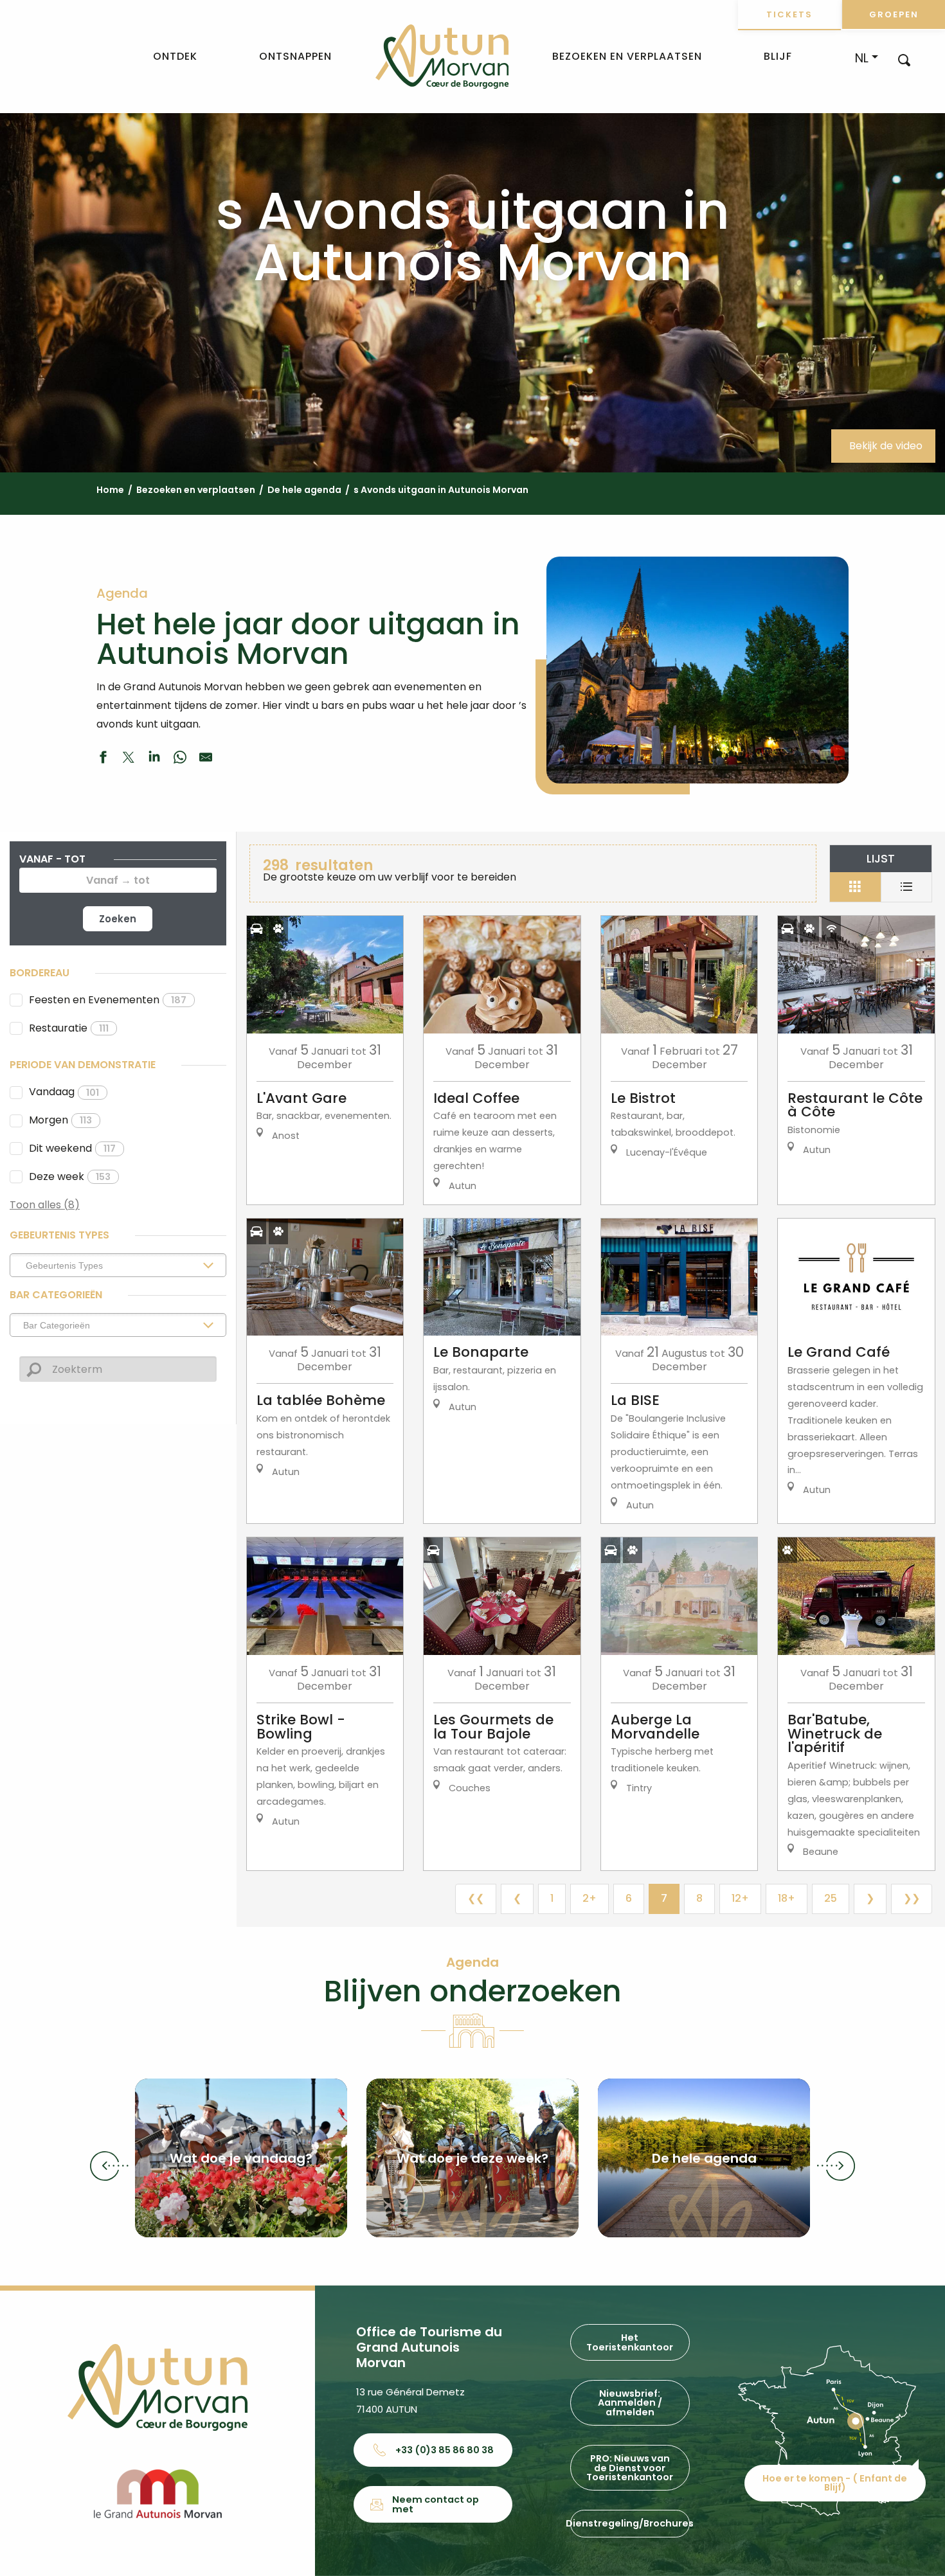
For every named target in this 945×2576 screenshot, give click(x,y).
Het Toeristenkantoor (630, 2342)
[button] (904, 59)
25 (831, 1898)
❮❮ (476, 1898)
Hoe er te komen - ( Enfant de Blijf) (835, 2483)
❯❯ (912, 1898)
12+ (740, 1898)
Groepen (894, 14)
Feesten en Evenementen (108, 1000)
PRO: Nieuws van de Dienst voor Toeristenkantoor (630, 2468)
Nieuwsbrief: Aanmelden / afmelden (630, 2403)
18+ (787, 1898)
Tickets (789, 14)
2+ (589, 1898)
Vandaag (64, 1092)
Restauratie (69, 1028)
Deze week (70, 1176)
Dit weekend (72, 1148)
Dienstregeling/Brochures (630, 2523)
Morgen (60, 1120)
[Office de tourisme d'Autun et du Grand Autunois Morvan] (442, 57)
